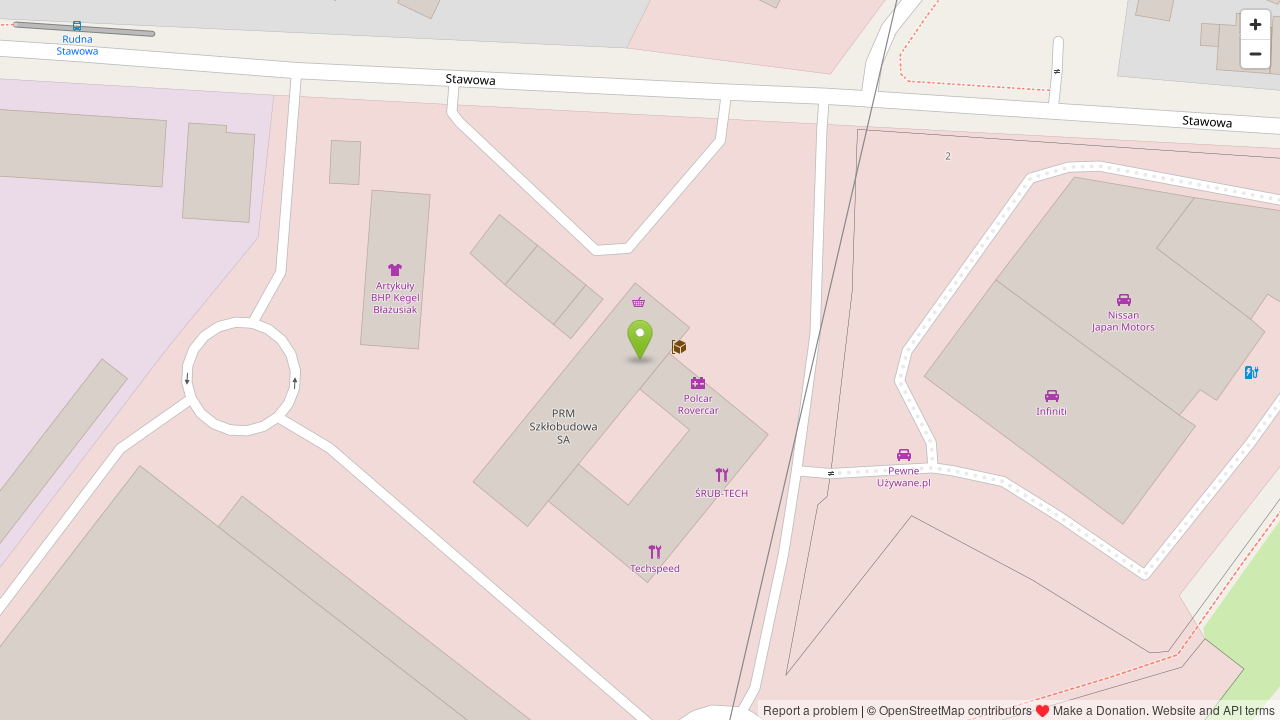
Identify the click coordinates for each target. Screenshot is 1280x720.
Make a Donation (1099, 709)
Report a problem (810, 709)
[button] (640, 340)
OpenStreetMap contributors (955, 709)
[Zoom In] (1255, 24)
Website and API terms (1213, 709)
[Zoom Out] (1255, 53)
